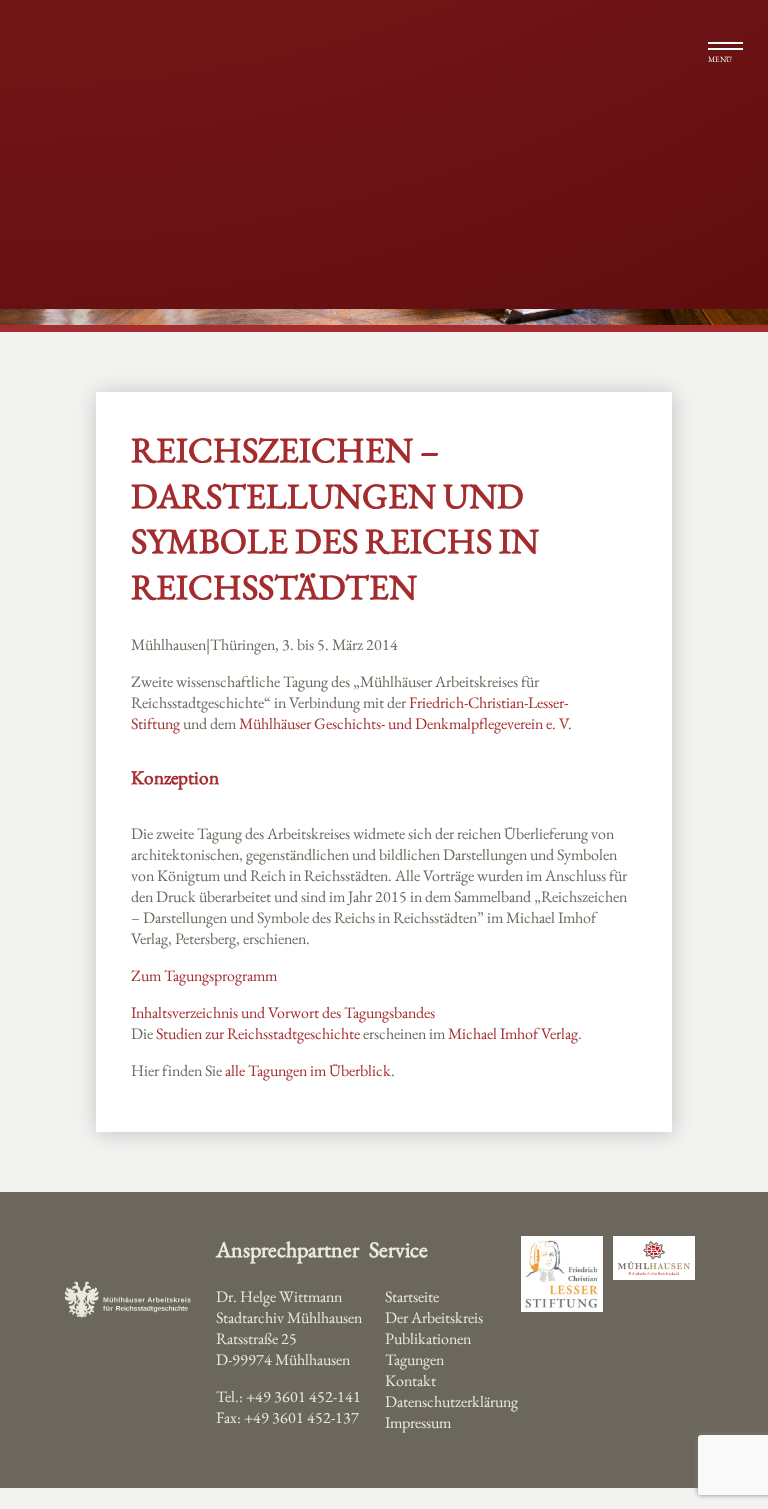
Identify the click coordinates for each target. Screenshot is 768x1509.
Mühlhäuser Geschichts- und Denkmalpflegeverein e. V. (405, 723)
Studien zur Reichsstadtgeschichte (258, 1033)
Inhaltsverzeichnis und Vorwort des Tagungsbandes (283, 1012)
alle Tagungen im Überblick (308, 1070)
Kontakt (410, 1380)
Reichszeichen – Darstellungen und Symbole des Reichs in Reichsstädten (335, 518)
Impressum (418, 1422)
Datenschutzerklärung (451, 1401)
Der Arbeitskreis (434, 1317)
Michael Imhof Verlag (513, 1033)
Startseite (412, 1296)
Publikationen (428, 1338)
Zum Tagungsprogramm (204, 975)
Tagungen (414, 1359)
